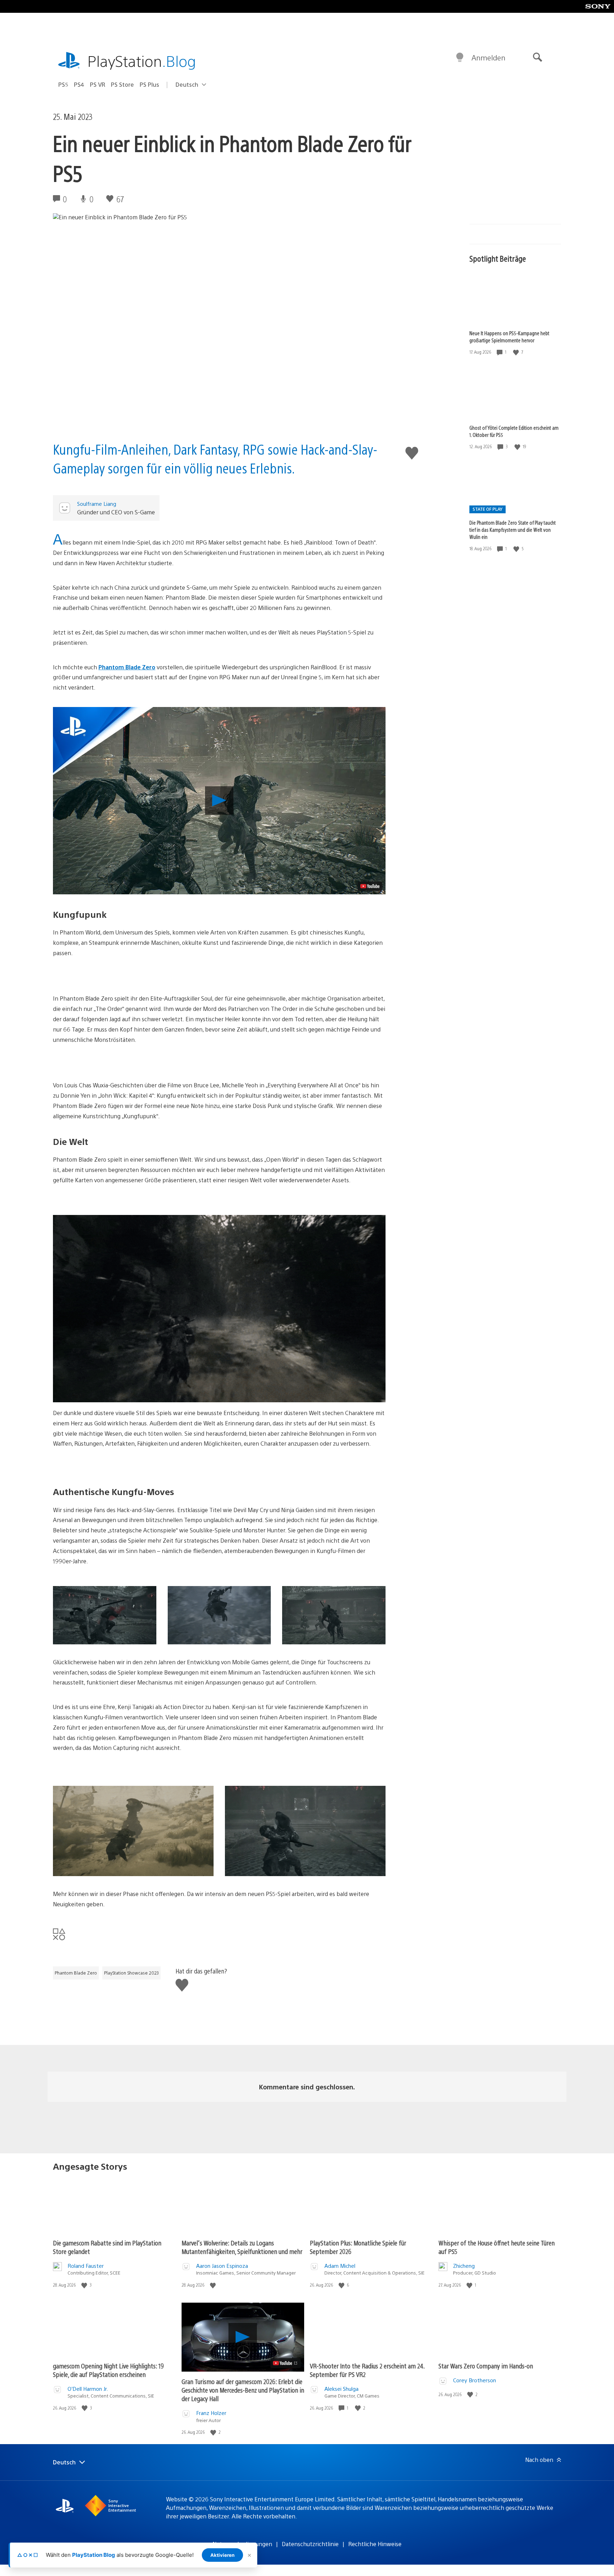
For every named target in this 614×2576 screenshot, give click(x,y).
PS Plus (149, 84)
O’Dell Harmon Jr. (88, 2388)
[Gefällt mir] (517, 352)
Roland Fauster (86, 2266)
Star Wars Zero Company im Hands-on (486, 2366)
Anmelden (488, 57)
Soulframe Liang (97, 504)
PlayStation (142, 61)
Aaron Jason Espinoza (222, 2266)
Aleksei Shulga (341, 2388)
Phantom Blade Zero (127, 667)
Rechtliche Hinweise (375, 2544)
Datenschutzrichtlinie (310, 2544)
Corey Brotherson (475, 2380)
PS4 (79, 84)
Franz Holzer (211, 2413)
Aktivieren (222, 2555)
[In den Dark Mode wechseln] (460, 58)
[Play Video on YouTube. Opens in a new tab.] (370, 886)
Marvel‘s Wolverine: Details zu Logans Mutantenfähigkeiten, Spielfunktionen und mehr (242, 2247)
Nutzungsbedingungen (242, 2544)
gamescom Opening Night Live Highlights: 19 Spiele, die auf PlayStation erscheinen (108, 2370)
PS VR (98, 84)
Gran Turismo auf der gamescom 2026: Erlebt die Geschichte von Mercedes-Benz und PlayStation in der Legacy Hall (243, 2390)
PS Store (122, 84)
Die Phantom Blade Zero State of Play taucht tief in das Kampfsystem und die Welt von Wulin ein (513, 530)
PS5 (63, 84)
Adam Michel (340, 2266)
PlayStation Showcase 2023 (131, 1973)
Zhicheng (464, 2266)
